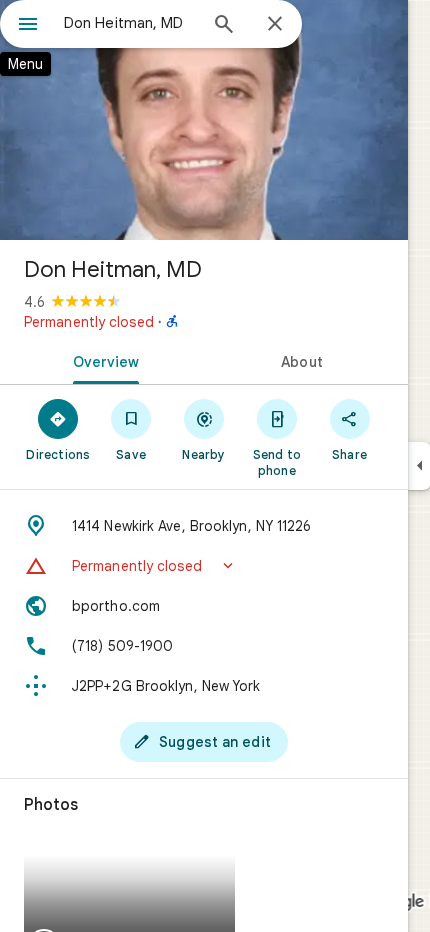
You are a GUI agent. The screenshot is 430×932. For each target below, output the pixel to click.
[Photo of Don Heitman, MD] (204, 120)
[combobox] (130, 23)
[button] (204, 566)
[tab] (102, 360)
